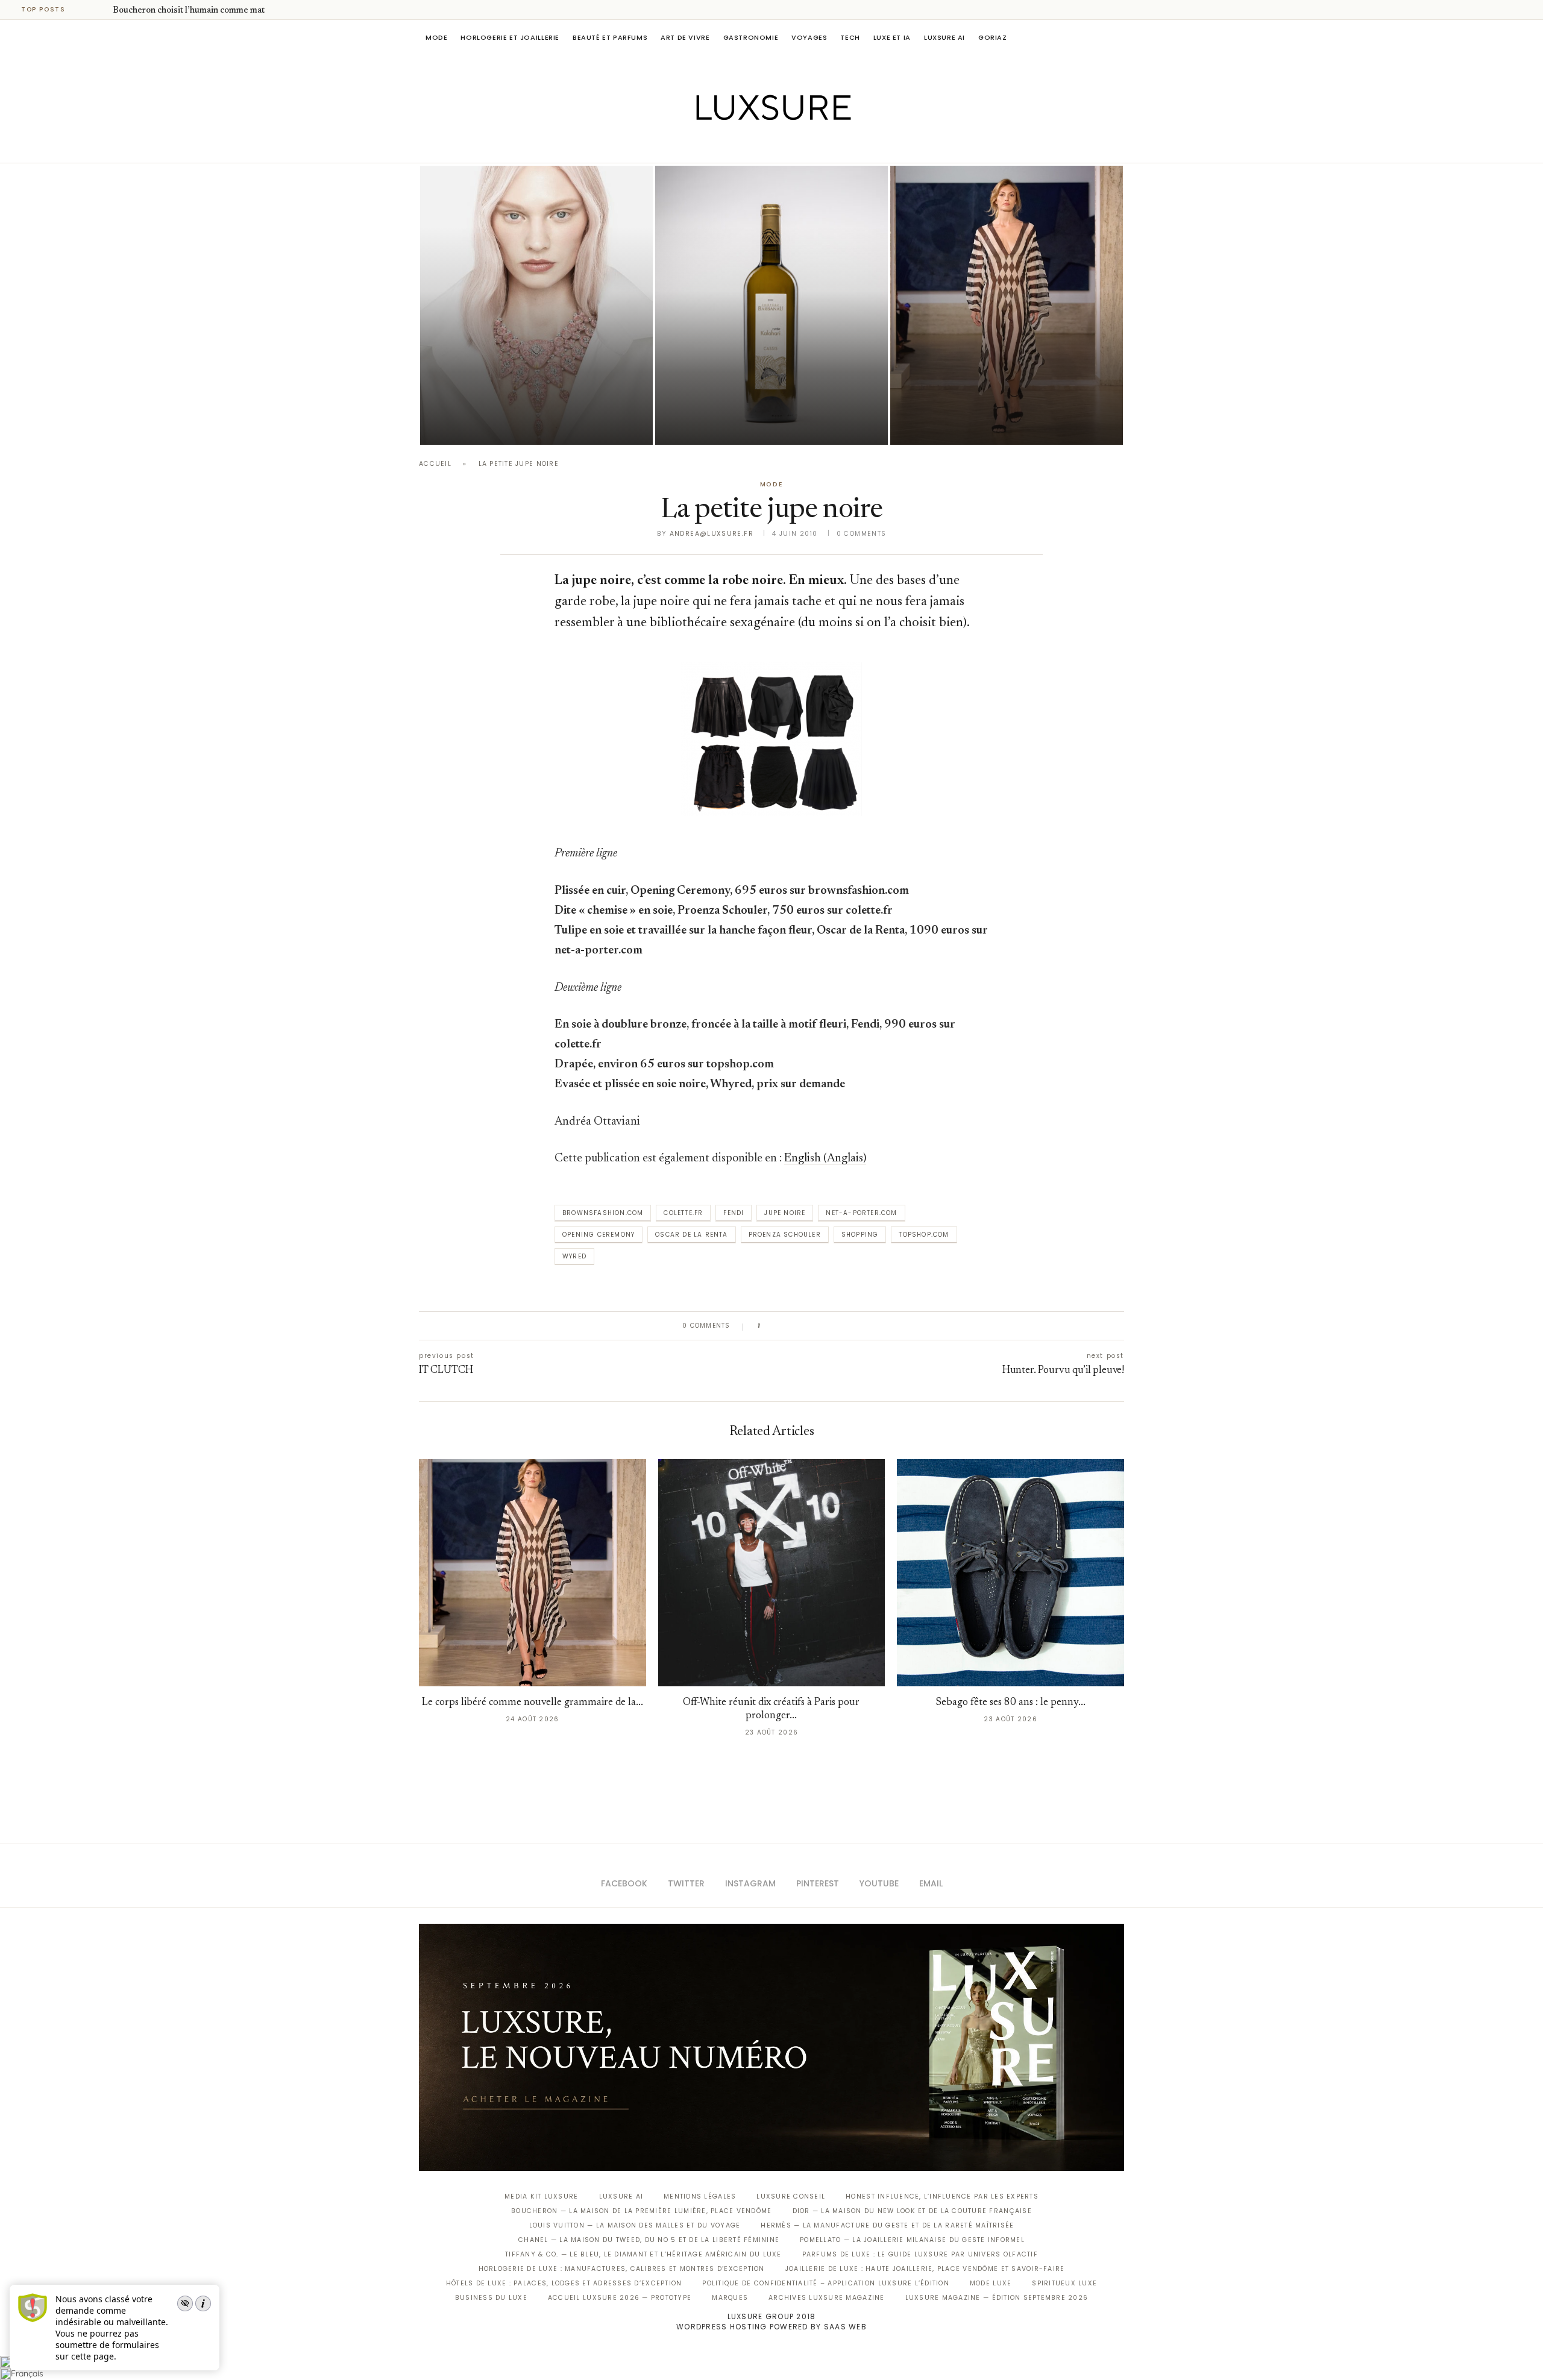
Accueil (435, 464)
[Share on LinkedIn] (816, 1326)
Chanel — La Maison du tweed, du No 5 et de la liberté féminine (649, 2240)
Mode (436, 37)
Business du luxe (491, 2298)
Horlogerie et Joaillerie (510, 37)
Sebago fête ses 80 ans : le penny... (1011, 1703)
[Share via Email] (862, 1326)
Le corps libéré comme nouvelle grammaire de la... (533, 1703)
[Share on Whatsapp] (827, 1326)
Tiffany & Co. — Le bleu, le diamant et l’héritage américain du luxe (643, 2254)
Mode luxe (991, 2283)
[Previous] (86, 10)
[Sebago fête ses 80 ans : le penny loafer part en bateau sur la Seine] (1010, 1573)
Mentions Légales (700, 2196)
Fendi (734, 1213)
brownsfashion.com (603, 1213)
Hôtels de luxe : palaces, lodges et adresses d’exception (564, 2283)
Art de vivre (685, 37)
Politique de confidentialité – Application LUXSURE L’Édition (826, 2283)
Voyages (809, 37)
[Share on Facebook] (781, 1326)
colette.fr (683, 1213)
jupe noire (785, 1213)
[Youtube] (797, 146)
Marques (730, 2298)
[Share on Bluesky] (850, 1326)
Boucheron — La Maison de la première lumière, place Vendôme (641, 2211)
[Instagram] (763, 146)
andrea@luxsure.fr (712, 534)
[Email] (814, 146)
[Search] (1118, 37)
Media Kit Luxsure (541, 2196)
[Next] (101, 10)
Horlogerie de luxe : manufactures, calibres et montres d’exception (622, 2269)
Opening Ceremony (599, 1235)
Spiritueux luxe (1064, 2283)
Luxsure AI (944, 37)
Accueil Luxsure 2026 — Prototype (620, 2298)
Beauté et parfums (610, 37)
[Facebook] (730, 146)
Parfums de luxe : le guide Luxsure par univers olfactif (920, 2254)
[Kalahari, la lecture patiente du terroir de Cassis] (771, 305)
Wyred (574, 1256)
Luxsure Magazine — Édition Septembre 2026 (997, 2298)
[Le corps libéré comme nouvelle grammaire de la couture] (1007, 305)
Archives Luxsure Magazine (827, 2298)
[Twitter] (746, 146)
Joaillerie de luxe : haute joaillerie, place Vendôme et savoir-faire (925, 2269)
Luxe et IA (892, 37)
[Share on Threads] (839, 1326)
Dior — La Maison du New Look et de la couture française (912, 2211)
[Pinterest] (780, 146)
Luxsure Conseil (791, 2196)
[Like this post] (767, 1326)
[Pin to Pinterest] (804, 1326)
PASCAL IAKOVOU (482, 424)
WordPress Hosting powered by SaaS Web (771, 2327)
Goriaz (993, 37)
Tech (850, 37)
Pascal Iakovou (717, 424)
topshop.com (924, 1235)
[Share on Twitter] (792, 1326)
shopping (860, 1235)
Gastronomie (751, 37)
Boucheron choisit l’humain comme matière (196, 11)
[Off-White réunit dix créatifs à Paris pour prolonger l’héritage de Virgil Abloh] (772, 1573)
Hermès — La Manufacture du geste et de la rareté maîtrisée (887, 2225)
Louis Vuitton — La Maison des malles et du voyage (635, 2225)
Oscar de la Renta (691, 1235)
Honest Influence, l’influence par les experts (942, 2196)
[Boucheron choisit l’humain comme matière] (536, 305)
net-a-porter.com (861, 1213)
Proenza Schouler (785, 1235)
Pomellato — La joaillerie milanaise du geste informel (912, 2240)
